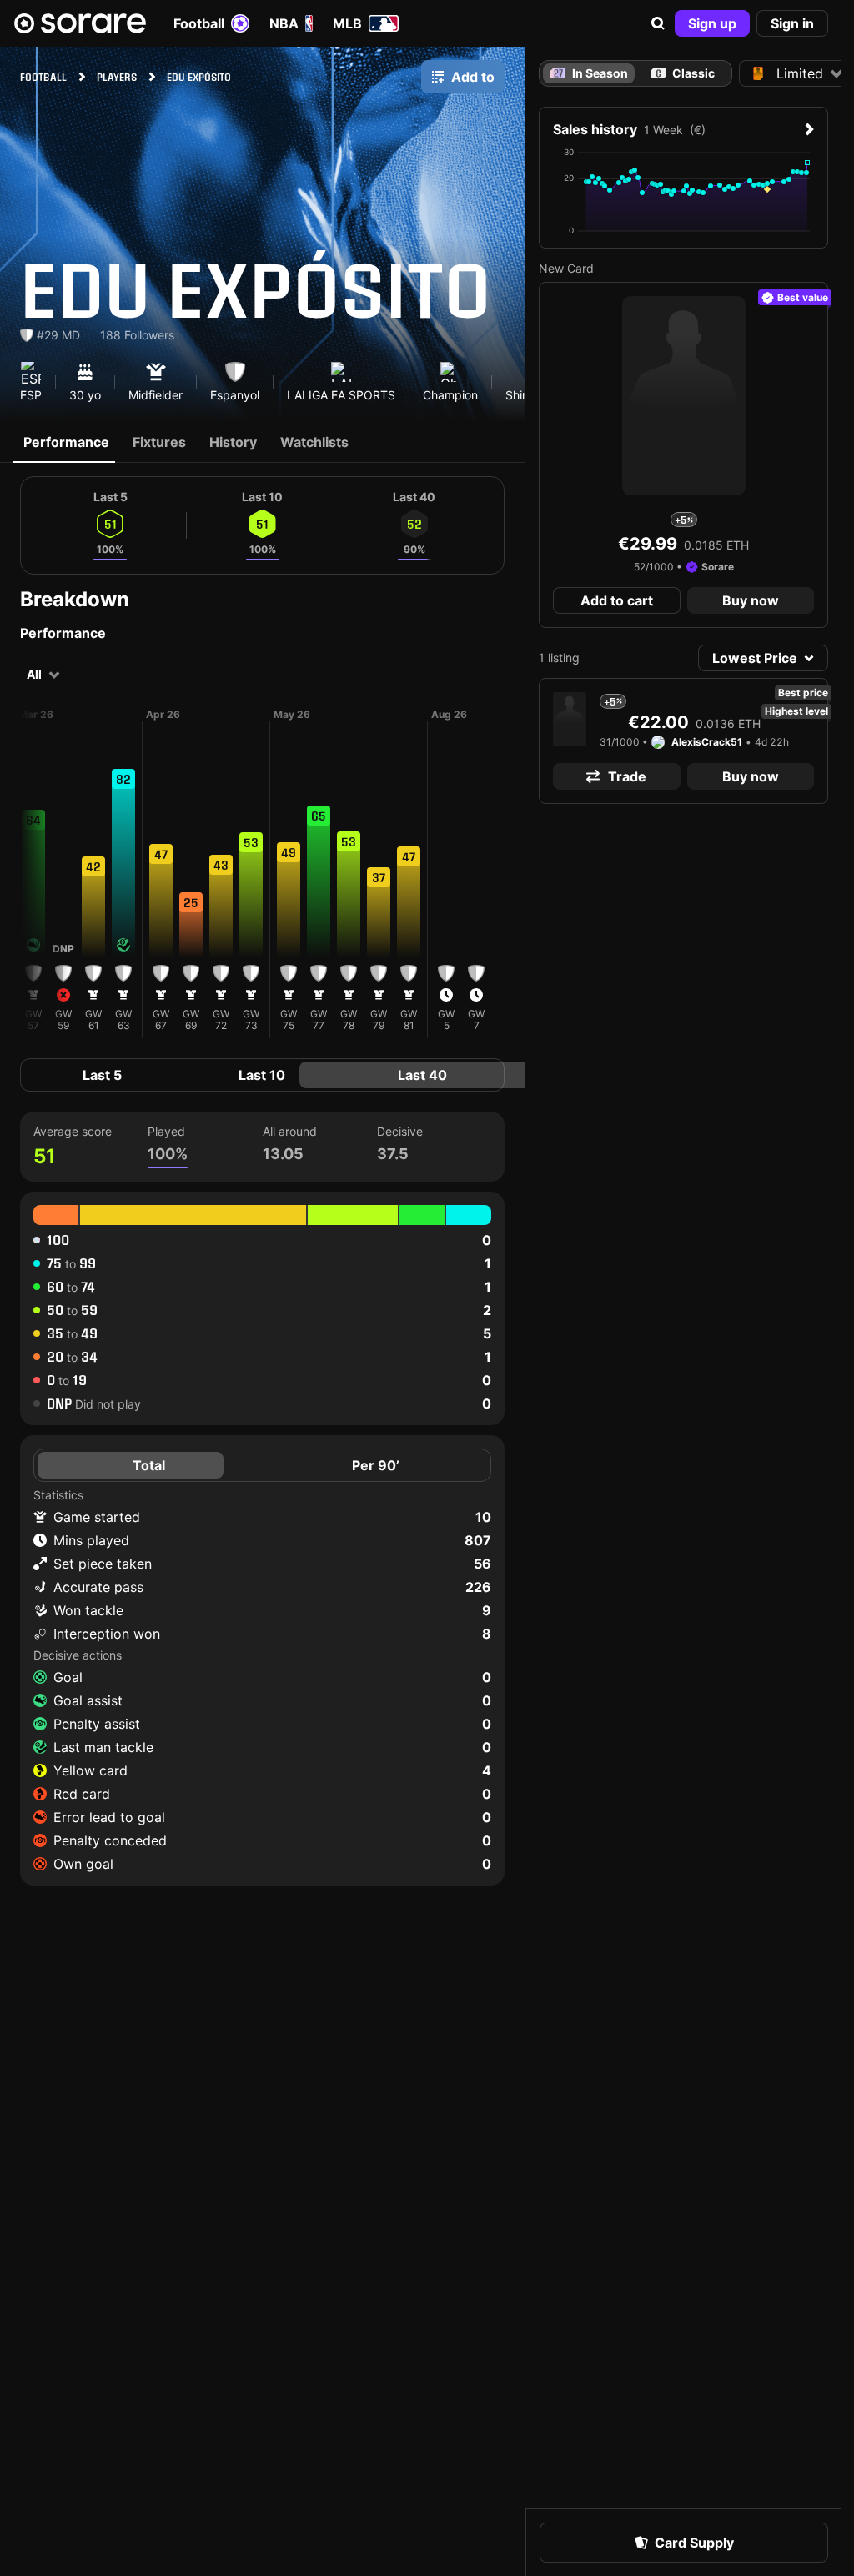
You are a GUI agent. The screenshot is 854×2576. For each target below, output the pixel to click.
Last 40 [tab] (422, 1075)
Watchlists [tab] (314, 442)
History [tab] (233, 442)
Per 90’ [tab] (376, 1465)
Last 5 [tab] (102, 1075)
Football (199, 23)
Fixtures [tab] (159, 442)
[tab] (683, 73)
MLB (347, 23)
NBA (284, 23)
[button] (658, 23)
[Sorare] (80, 23)
